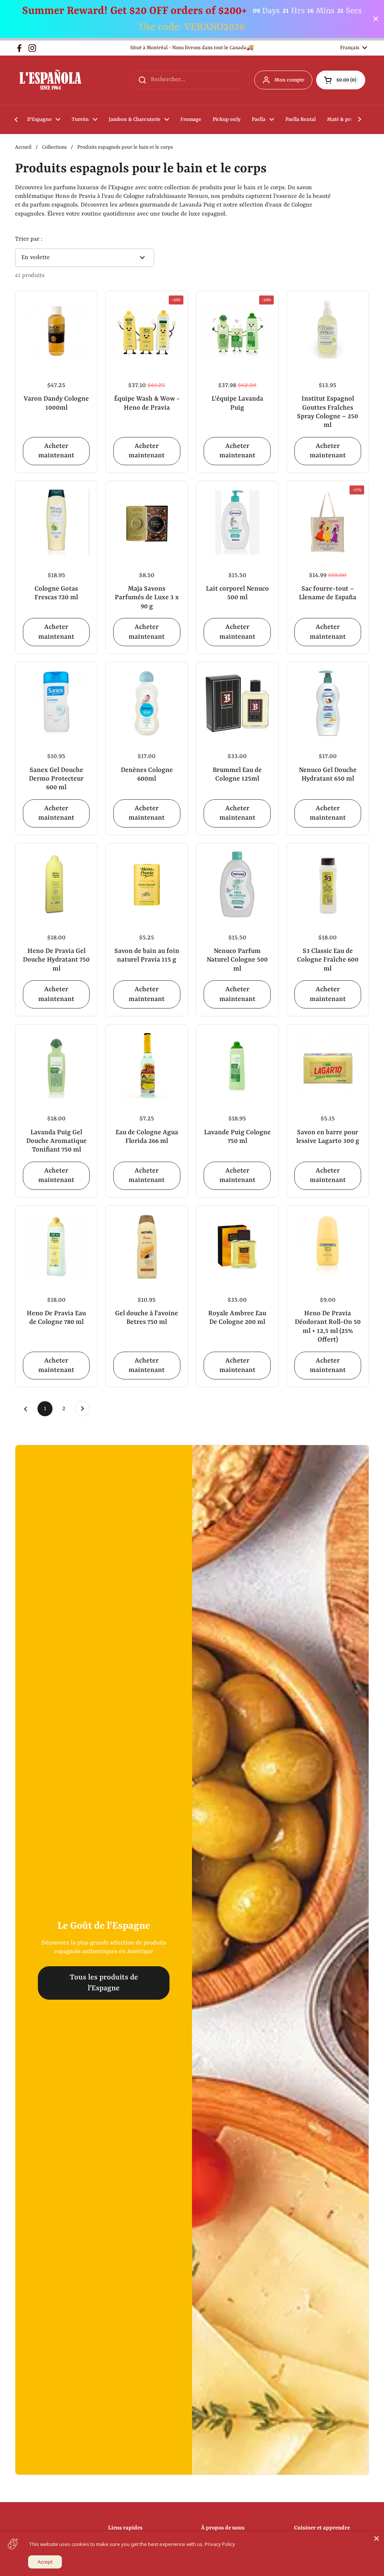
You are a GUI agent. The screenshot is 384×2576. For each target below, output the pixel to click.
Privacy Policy (220, 2544)
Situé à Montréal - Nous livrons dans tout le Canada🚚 (192, 48)
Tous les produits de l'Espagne (104, 1983)
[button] (341, 80)
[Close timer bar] (376, 19)
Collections (54, 147)
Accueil (23, 147)
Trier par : (29, 239)
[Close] (376, 2538)
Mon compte (289, 80)
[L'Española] (50, 80)
